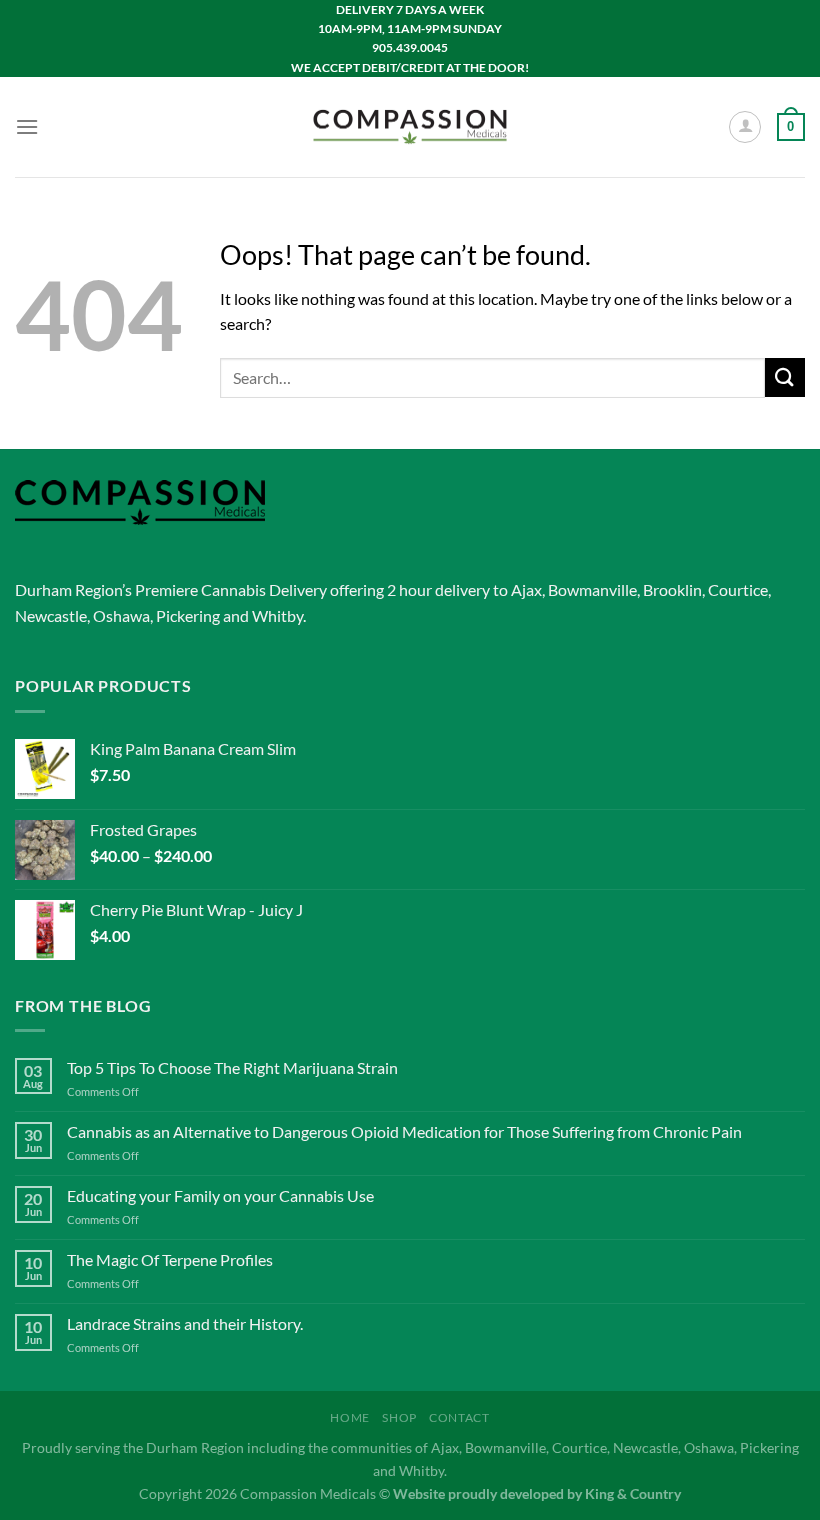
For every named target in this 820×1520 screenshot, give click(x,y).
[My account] (745, 127)
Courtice (738, 589)
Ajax (526, 589)
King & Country (633, 1493)
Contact (459, 1417)
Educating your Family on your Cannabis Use (220, 1195)
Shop (399, 1417)
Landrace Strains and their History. (185, 1323)
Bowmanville (592, 589)
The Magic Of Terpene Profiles (170, 1259)
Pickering (188, 615)
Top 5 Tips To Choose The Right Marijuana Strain (232, 1067)
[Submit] (785, 377)
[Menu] (27, 126)
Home (349, 1417)
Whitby (277, 615)
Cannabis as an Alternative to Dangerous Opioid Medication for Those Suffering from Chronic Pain (404, 1131)
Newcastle (51, 615)
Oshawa (121, 615)
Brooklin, (674, 589)
